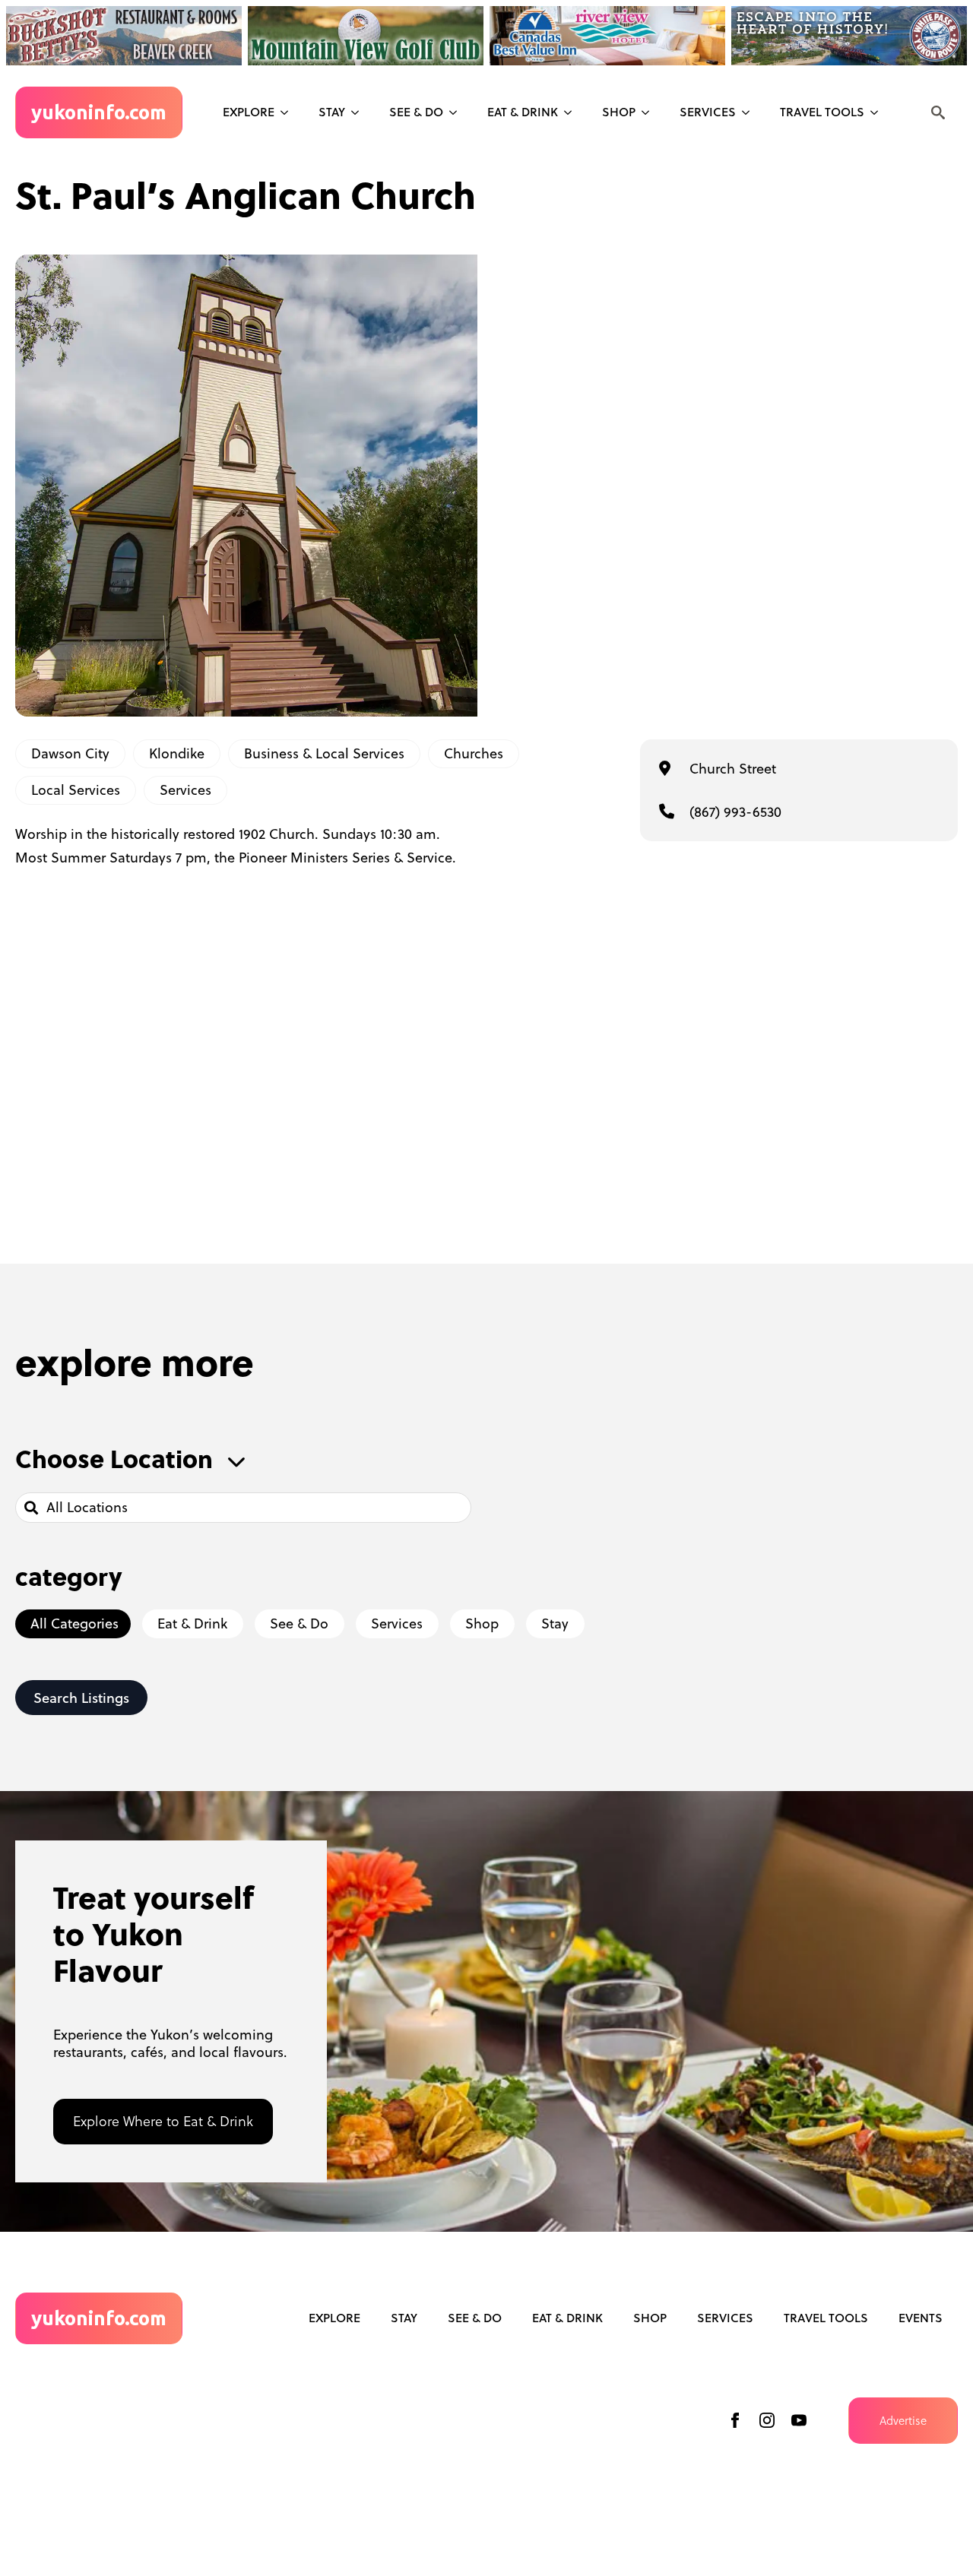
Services (708, 112)
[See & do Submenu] (458, 112)
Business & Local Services (324, 753)
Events (921, 2318)
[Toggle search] (938, 112)
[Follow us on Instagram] (767, 2420)
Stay (332, 112)
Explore (249, 112)
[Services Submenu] (750, 112)
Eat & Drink (523, 112)
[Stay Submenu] (360, 112)
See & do (416, 112)
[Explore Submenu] (289, 112)
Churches (474, 753)
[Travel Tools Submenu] (879, 112)
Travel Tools (822, 112)
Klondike (177, 753)
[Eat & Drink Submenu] (572, 112)
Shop (619, 112)
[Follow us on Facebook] (735, 2420)
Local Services (76, 790)
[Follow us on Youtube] (799, 2420)
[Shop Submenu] (650, 112)
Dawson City (70, 753)
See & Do (475, 2318)
